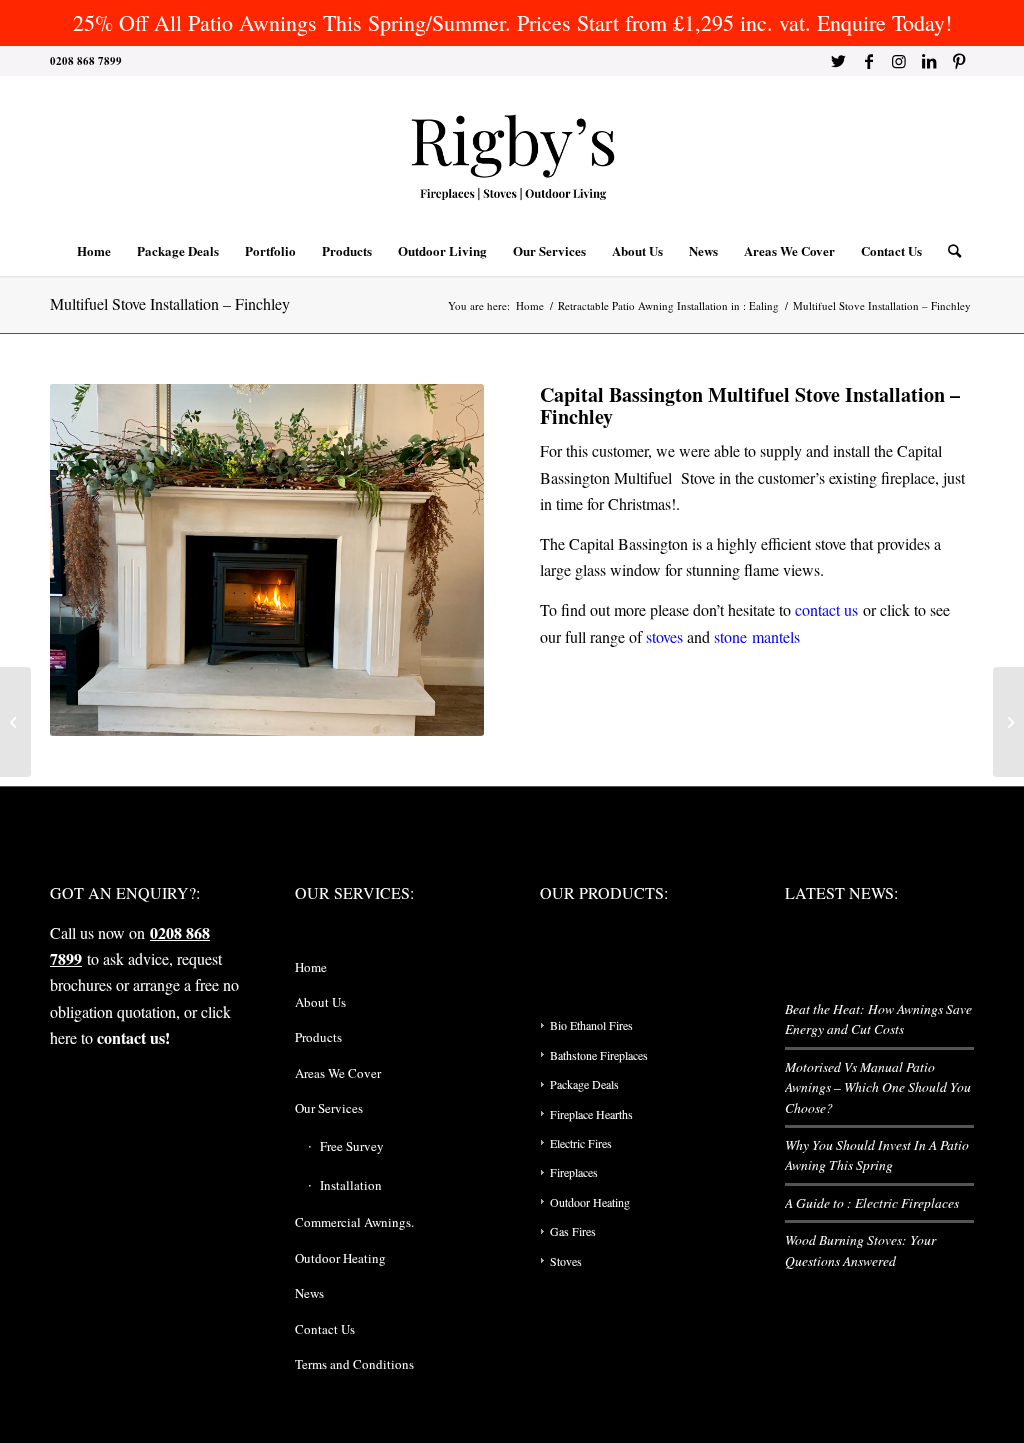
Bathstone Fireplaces (599, 1055)
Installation (351, 1185)
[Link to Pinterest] (959, 61)
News (309, 1293)
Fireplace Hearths (591, 1114)
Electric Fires (581, 1143)
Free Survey (352, 1146)
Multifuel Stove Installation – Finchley (170, 303)
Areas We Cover (338, 1073)
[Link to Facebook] (868, 61)
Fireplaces (574, 1172)
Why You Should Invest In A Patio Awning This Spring (877, 1154)
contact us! (133, 1037)
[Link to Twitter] (838, 61)
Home (311, 967)
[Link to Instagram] (898, 61)
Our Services (329, 1108)
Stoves (566, 1261)
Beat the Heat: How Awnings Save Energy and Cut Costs (878, 1018)
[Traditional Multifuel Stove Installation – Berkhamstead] (15, 722)
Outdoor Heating (340, 1258)
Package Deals (584, 1084)
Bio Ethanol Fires (591, 1025)
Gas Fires (573, 1231)
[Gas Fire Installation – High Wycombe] (1008, 722)
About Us (320, 1002)
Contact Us (325, 1329)
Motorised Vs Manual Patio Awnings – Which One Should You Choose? (878, 1087)
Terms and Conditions (354, 1364)
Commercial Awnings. (354, 1222)
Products (318, 1037)
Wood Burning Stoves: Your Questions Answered (860, 1249)
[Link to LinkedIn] (928, 61)
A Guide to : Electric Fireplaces (872, 1202)
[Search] (948, 251)
